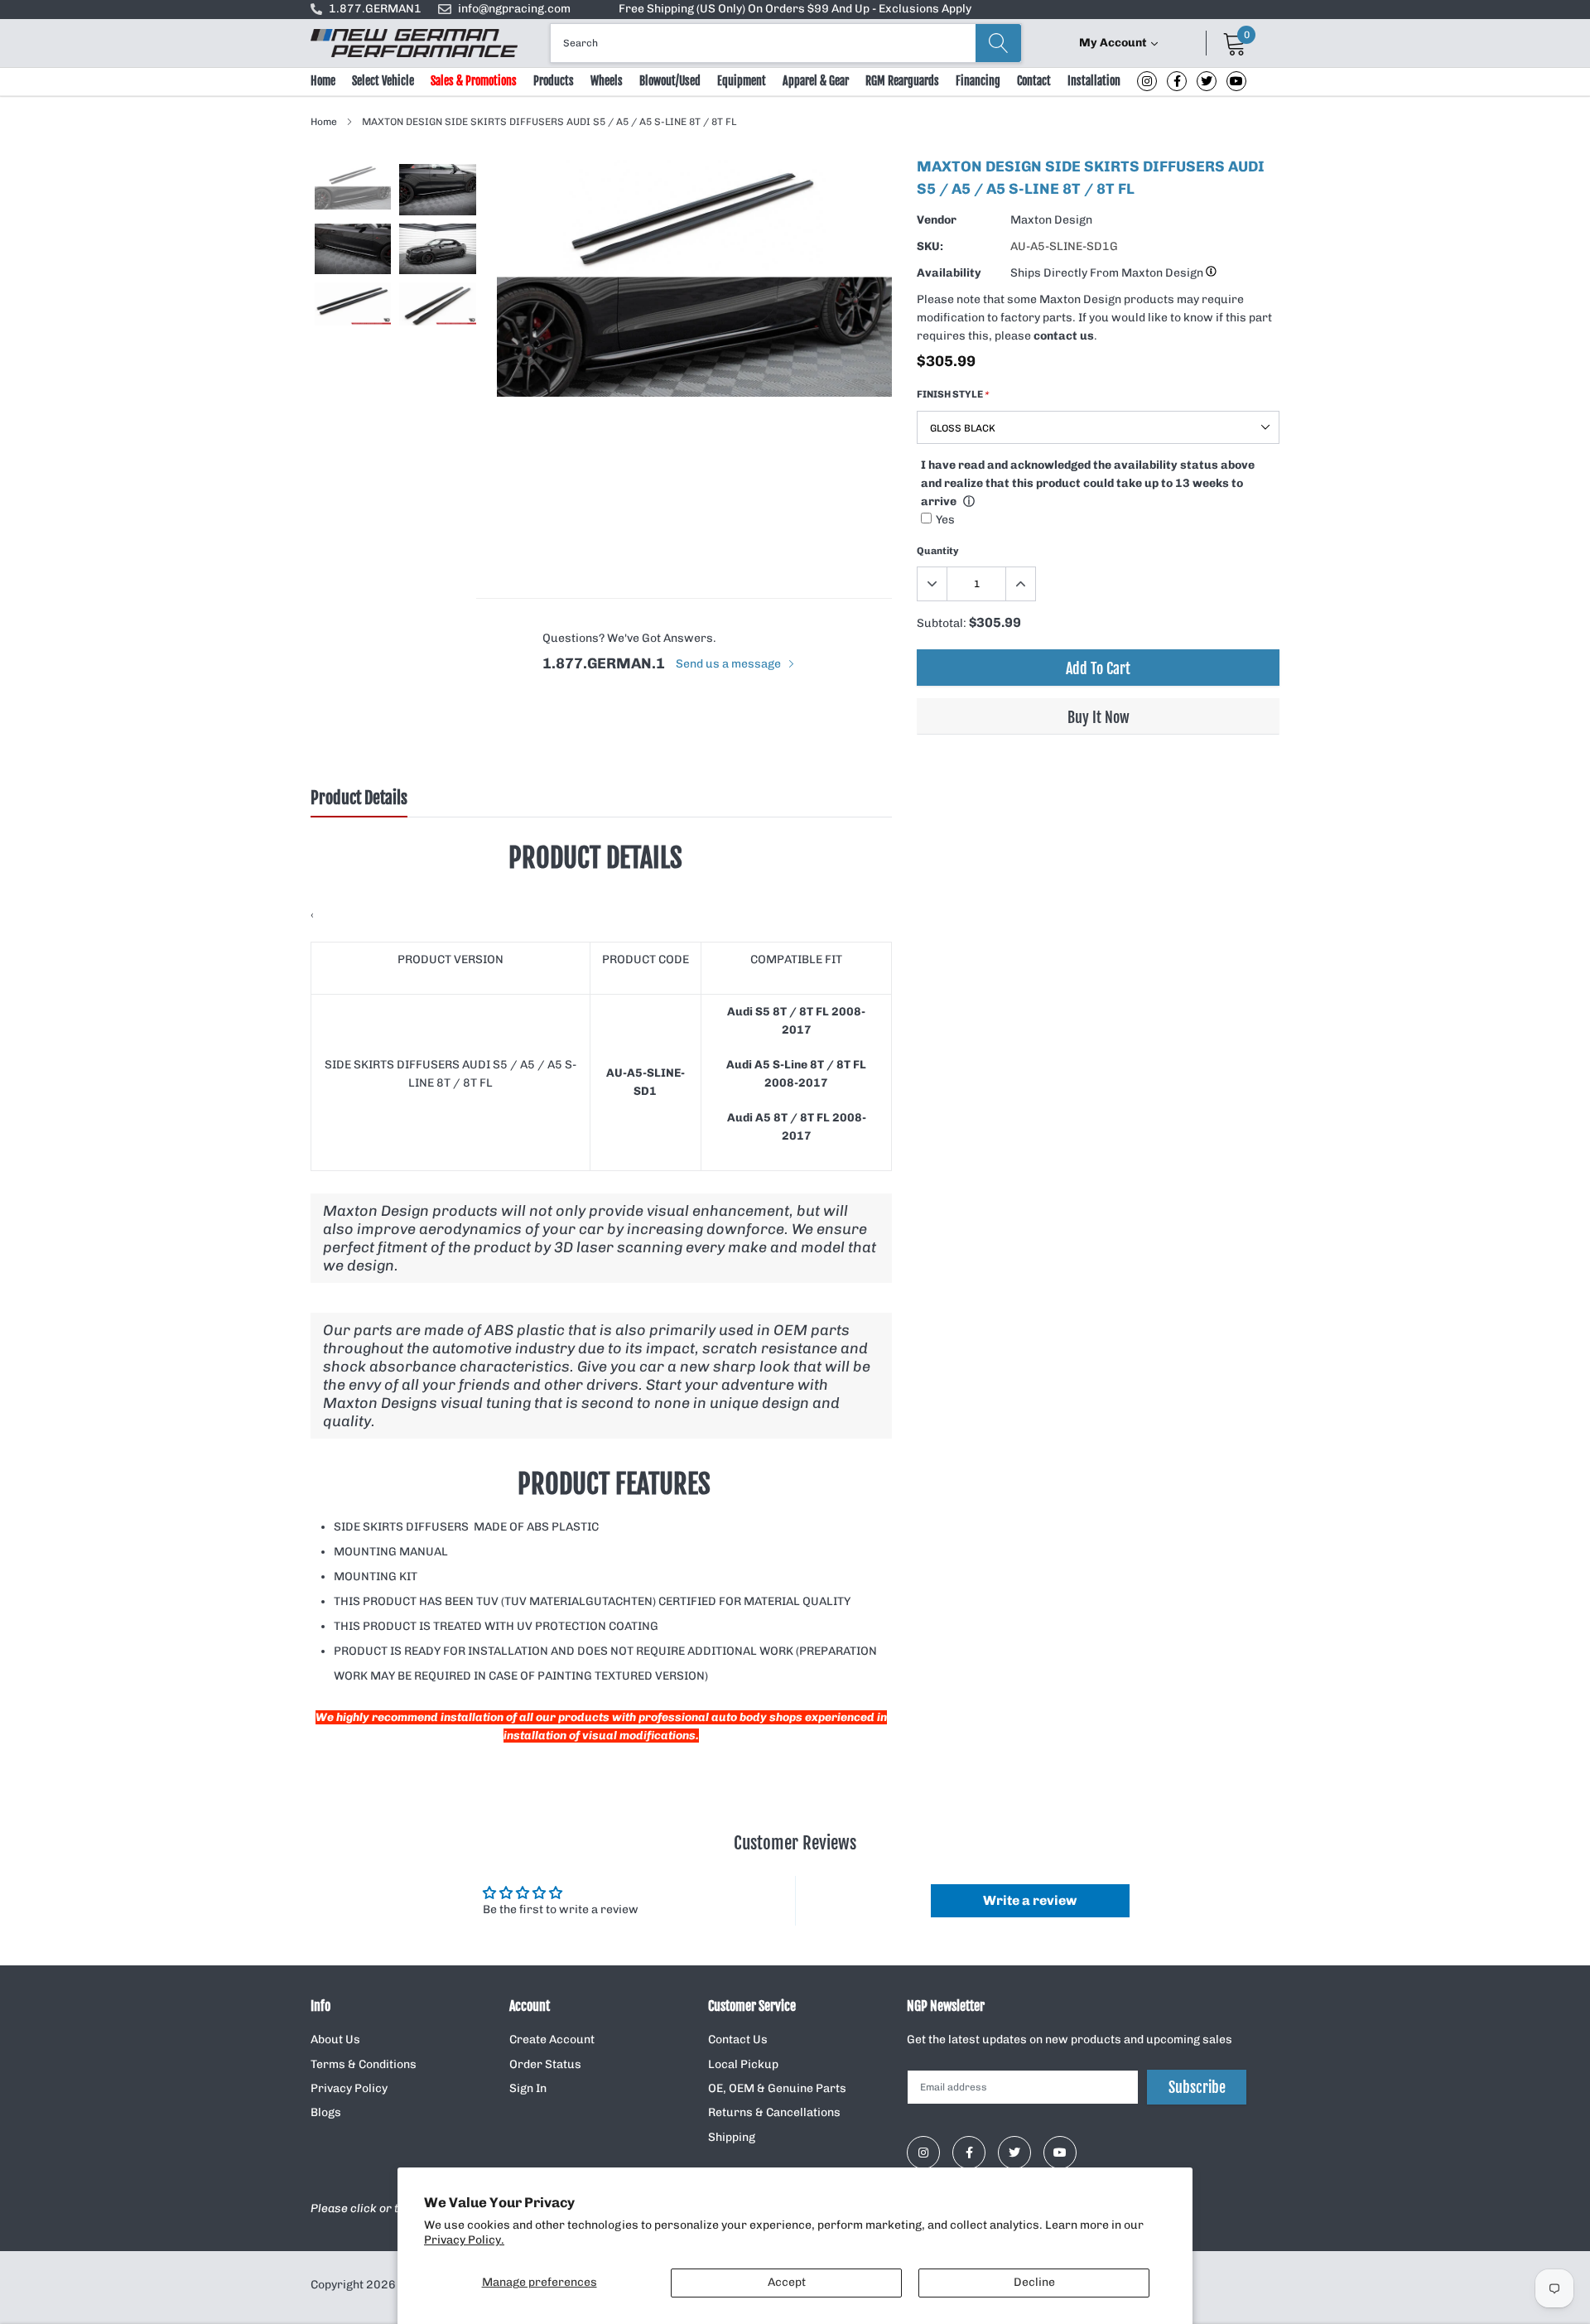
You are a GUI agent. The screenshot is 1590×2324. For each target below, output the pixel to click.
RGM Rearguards (902, 81)
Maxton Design (1051, 220)
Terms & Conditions (364, 2064)
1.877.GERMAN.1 (604, 663)
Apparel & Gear (816, 81)
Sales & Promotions (474, 81)
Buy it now (1099, 717)
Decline (1034, 2282)
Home (323, 81)
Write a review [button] (1030, 1900)
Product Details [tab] (359, 798)
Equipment (742, 81)
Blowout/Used (670, 81)
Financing (978, 81)
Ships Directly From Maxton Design (1108, 273)
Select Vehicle (383, 81)
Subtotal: (942, 623)
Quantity (938, 551)
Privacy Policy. (464, 2240)
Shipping (732, 2137)
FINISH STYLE (953, 394)
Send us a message (730, 664)
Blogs (326, 2112)
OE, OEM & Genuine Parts (777, 2088)
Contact (1034, 81)
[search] (998, 43)
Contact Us (738, 2040)
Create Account (552, 2040)
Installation (1094, 81)
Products (554, 81)
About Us (335, 2040)
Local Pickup (743, 2064)
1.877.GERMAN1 (375, 9)
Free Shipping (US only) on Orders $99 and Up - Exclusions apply (795, 9)
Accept (787, 2282)
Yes (945, 520)
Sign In (528, 2088)
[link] (1147, 81)
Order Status (545, 2064)
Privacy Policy (349, 2088)
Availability (949, 273)
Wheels (607, 81)
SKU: (930, 246)
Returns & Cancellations (774, 2112)
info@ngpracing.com (514, 9)
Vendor (937, 220)
